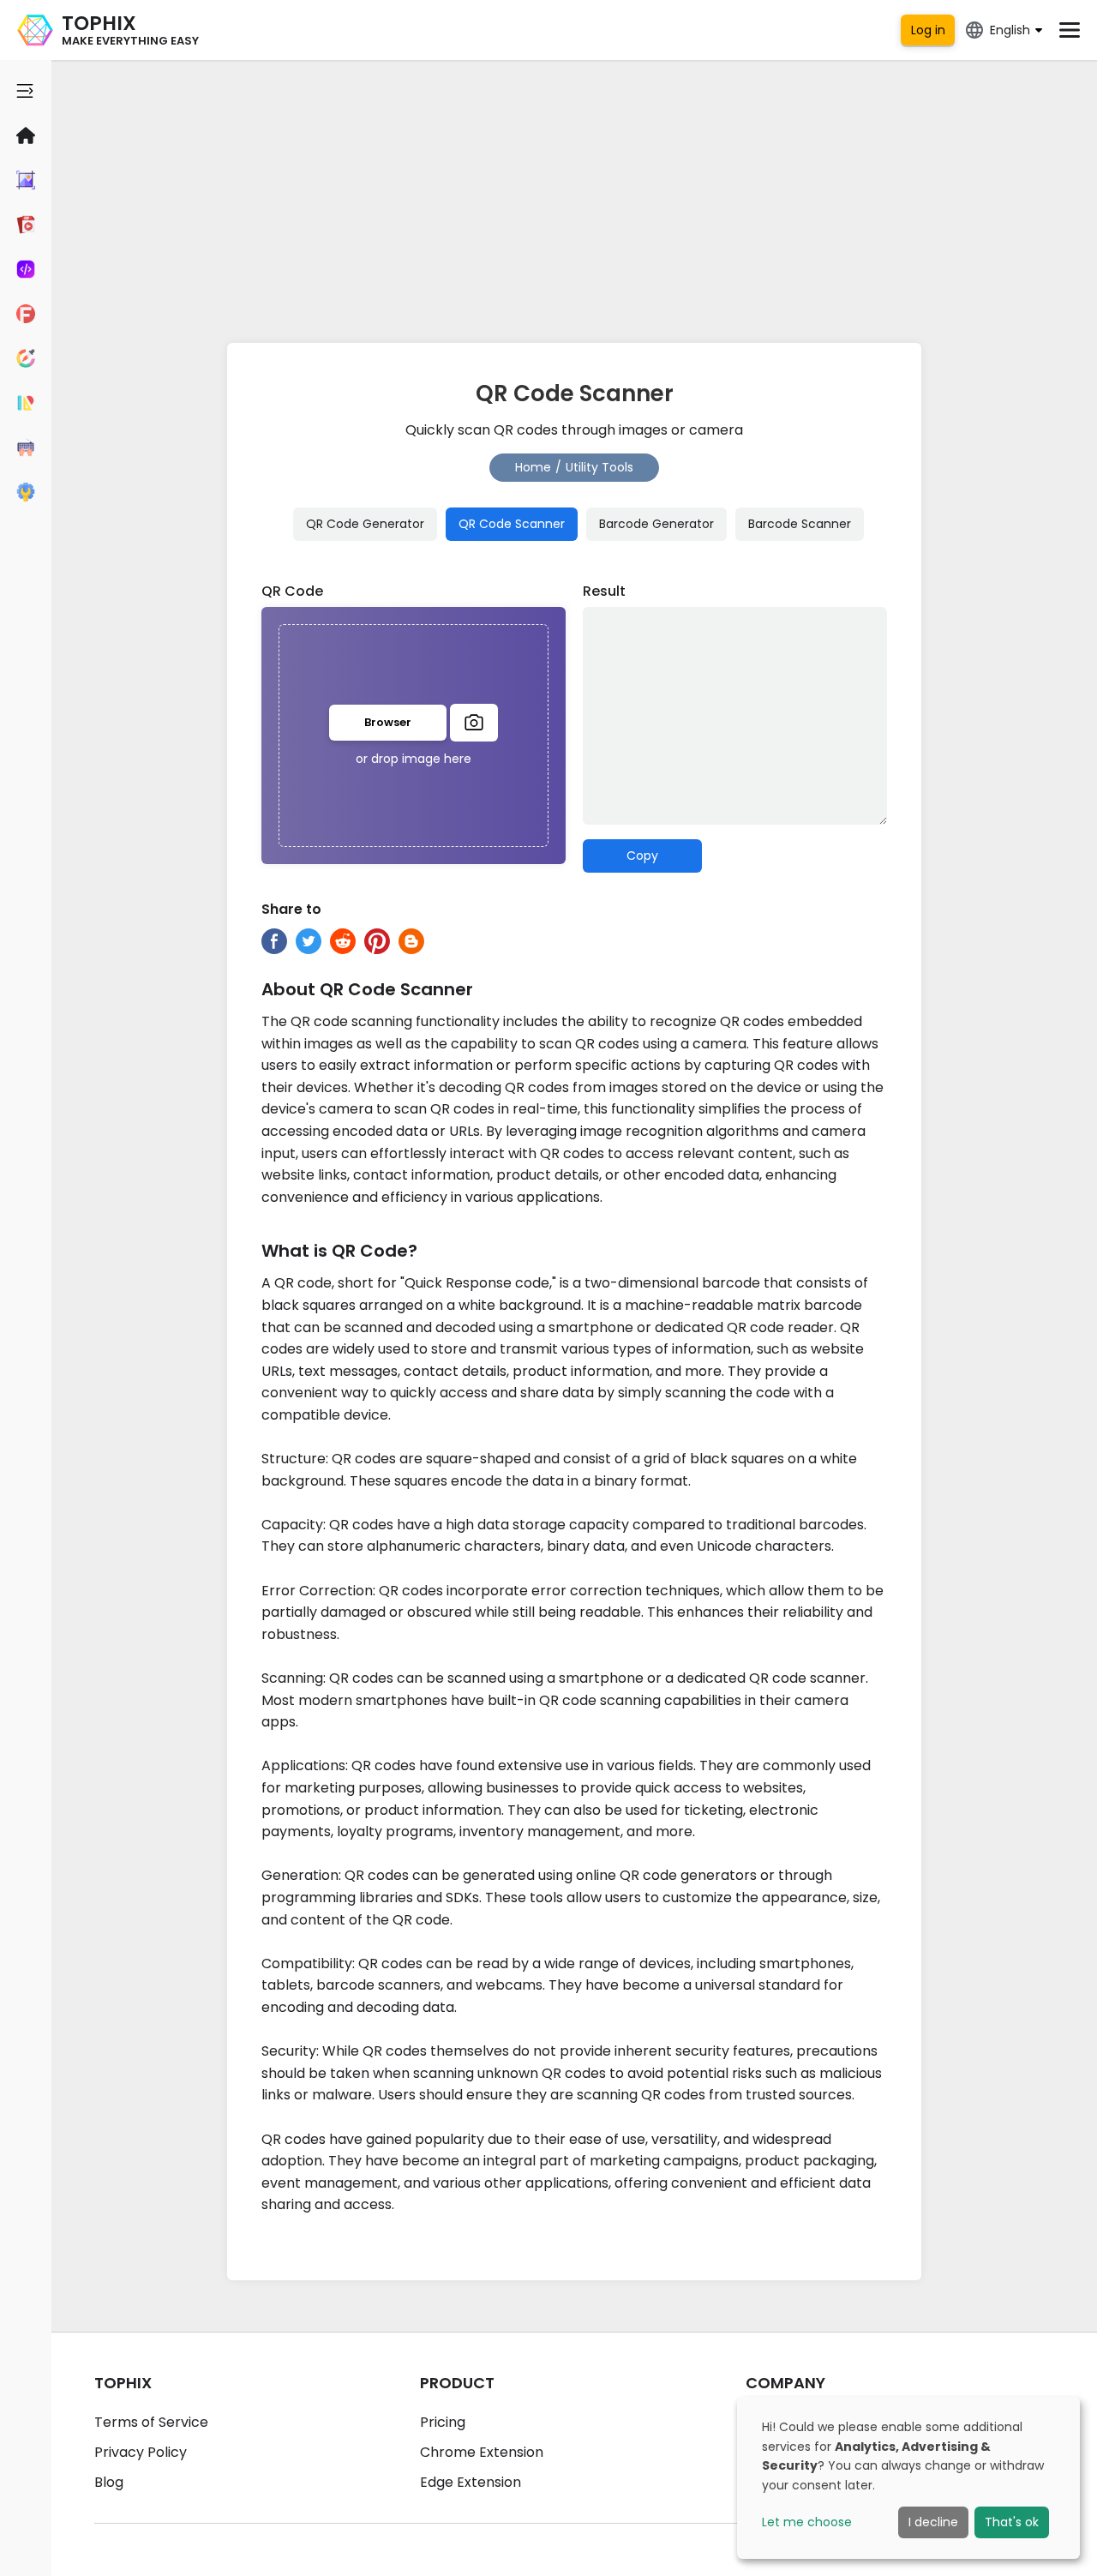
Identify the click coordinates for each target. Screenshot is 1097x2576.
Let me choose (807, 2522)
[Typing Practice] (26, 447)
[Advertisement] (574, 197)
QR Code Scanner (512, 524)
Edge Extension (471, 2482)
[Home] (26, 135)
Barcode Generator (656, 524)
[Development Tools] (26, 269)
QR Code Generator (365, 524)
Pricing (443, 2422)
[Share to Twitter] (309, 941)
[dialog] (908, 2478)
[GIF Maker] (26, 225)
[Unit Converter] (26, 403)
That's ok (1012, 2522)
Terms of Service (151, 2422)
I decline (933, 2522)
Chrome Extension (482, 2452)
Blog (109, 2482)
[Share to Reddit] (343, 941)
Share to (291, 909)
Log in (928, 30)
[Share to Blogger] (411, 941)
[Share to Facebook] (274, 941)
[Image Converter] (26, 180)
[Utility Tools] (26, 492)
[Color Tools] (26, 358)
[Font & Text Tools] (26, 314)
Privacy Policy (141, 2452)
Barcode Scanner (800, 524)
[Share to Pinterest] (377, 941)
